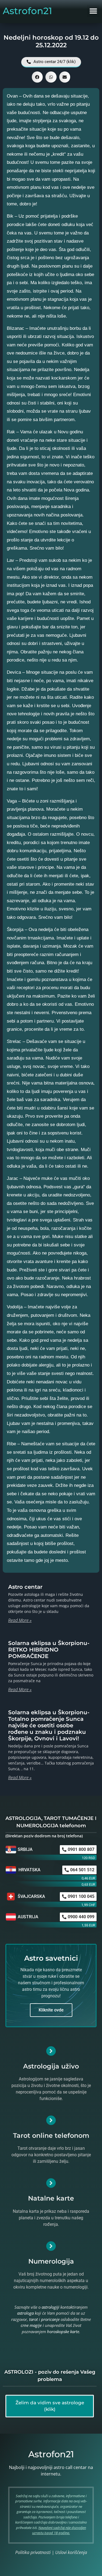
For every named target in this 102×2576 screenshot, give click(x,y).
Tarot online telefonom (51, 2135)
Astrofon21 (27, 11)
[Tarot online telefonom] (51, 2120)
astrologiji (50, 2307)
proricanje (50, 2319)
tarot (33, 2319)
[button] (93, 11)
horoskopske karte (63, 2331)
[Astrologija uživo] (51, 2051)
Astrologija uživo (51, 2066)
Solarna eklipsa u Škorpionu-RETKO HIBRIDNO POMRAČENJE (49, 1650)
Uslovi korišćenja (71, 2552)
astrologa (25, 2313)
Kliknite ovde (51, 2010)
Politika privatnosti (33, 2552)
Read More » (20, 1620)
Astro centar (25, 1587)
